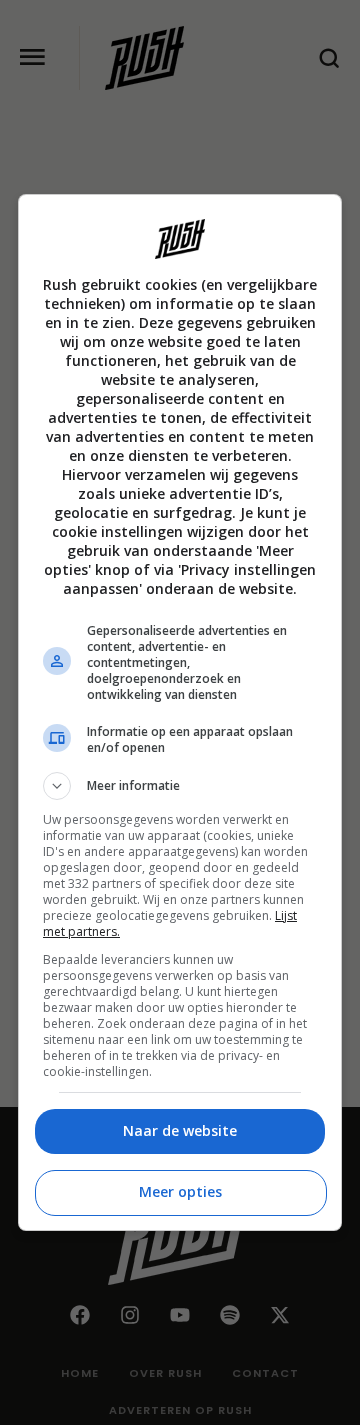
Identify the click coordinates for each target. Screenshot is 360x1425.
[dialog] (180, 712)
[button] (180, 786)
